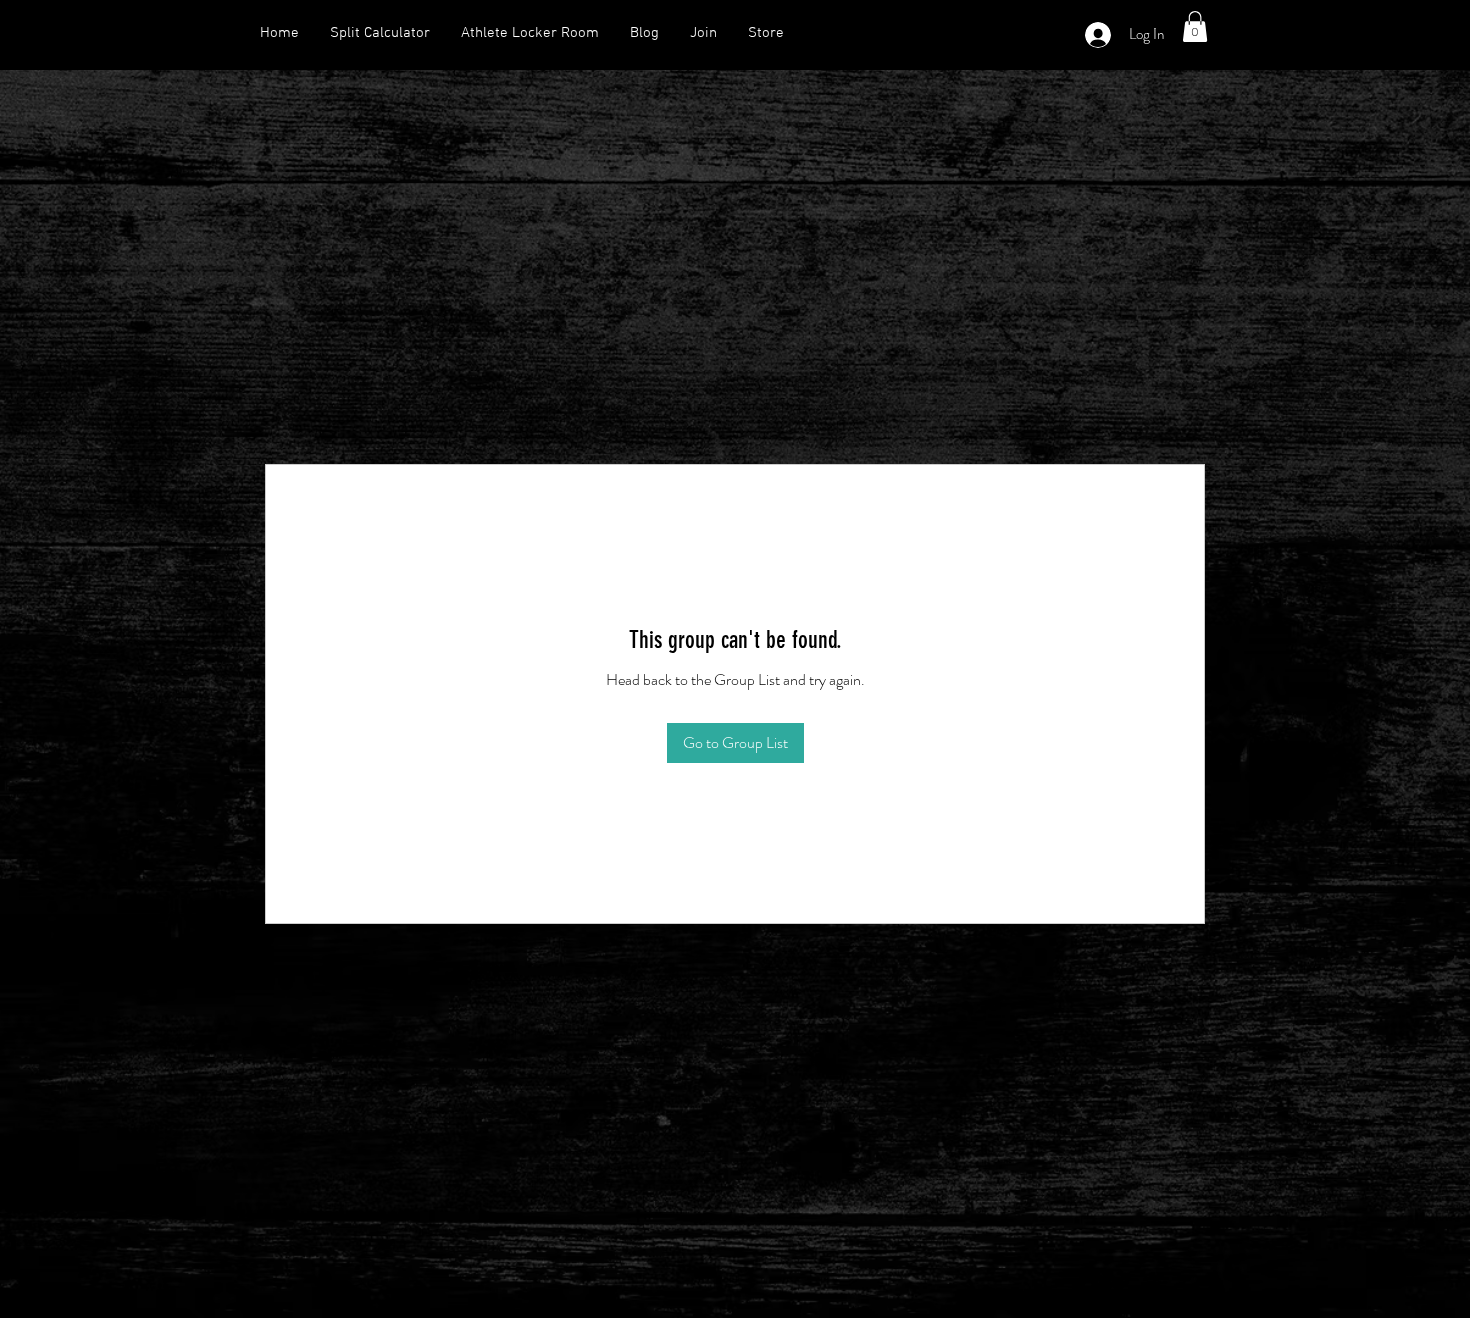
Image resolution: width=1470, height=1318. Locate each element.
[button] (1195, 26)
